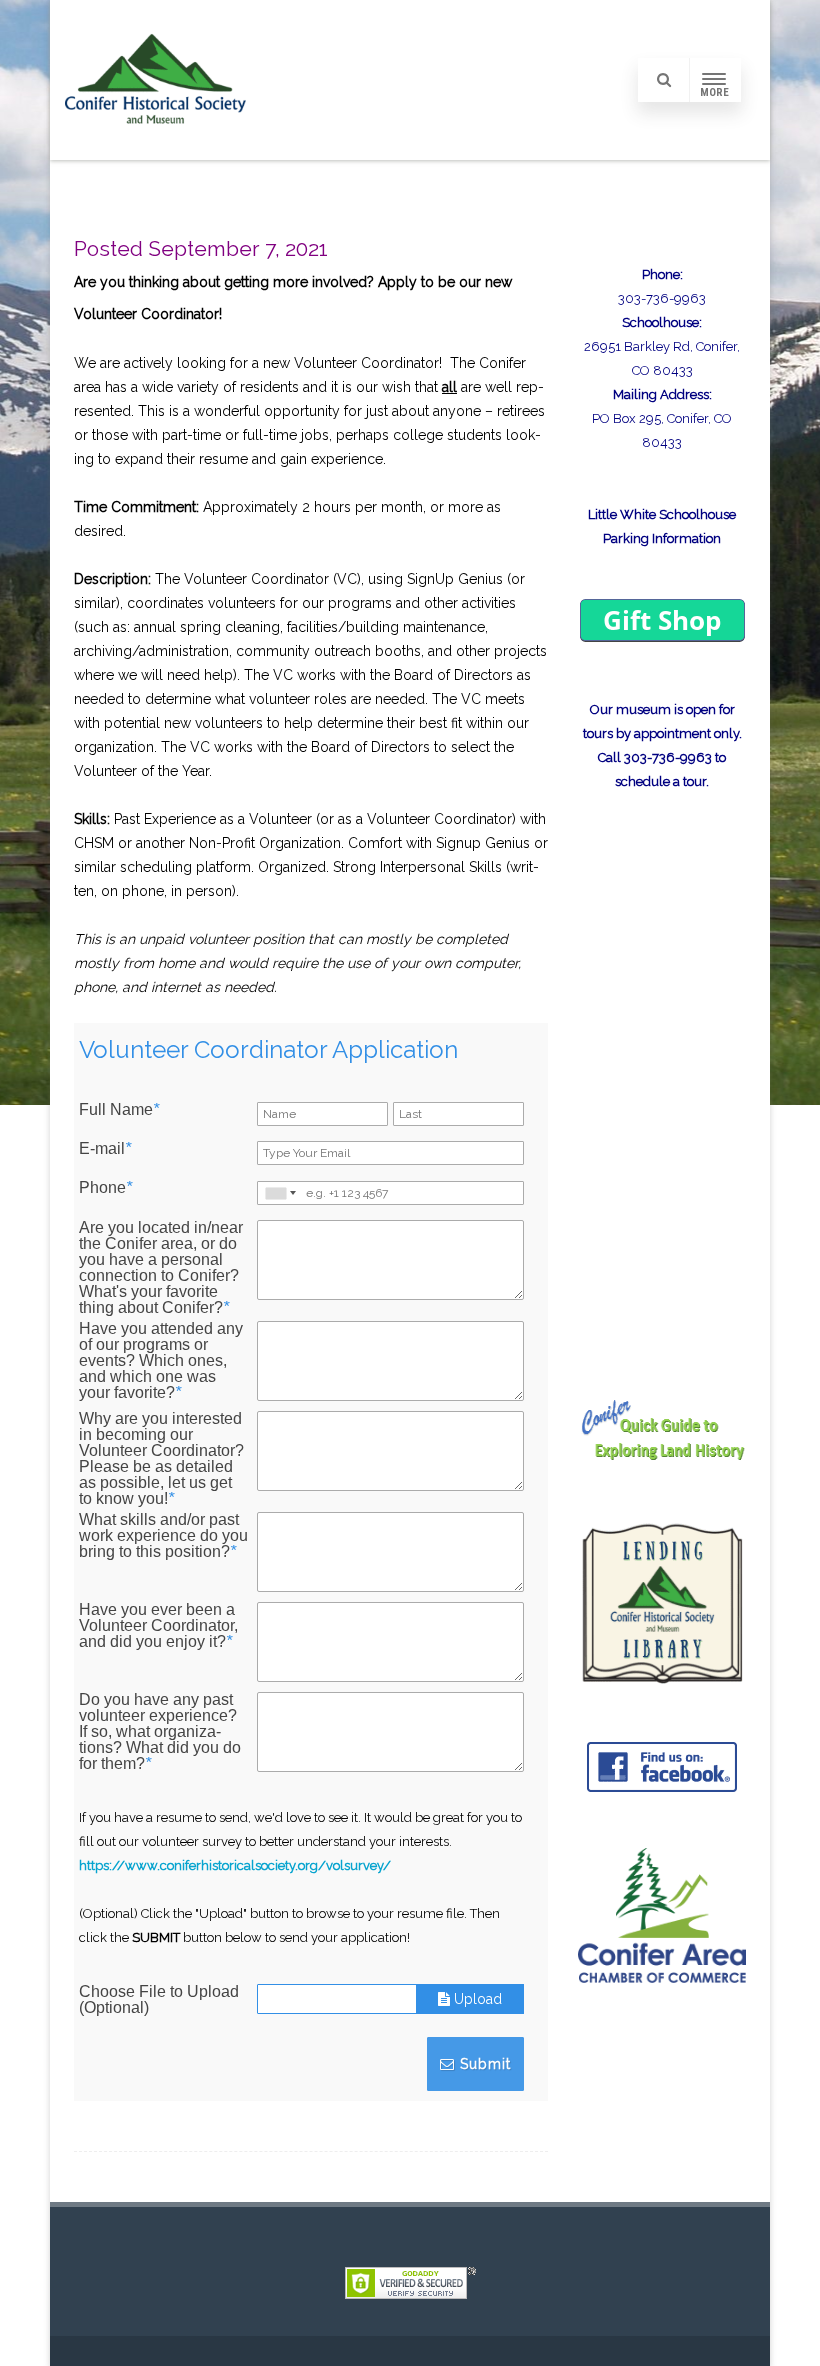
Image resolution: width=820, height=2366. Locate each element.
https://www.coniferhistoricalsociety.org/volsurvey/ (235, 1865)
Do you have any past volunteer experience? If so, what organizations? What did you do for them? (160, 1732)
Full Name (119, 1110)
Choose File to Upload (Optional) (159, 2000)
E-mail (105, 1149)
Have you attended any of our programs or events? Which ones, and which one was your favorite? (161, 1361)
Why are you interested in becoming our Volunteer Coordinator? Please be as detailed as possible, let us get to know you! (161, 1459)
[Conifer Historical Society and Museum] (155, 153)
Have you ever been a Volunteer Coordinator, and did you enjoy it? (158, 1626)
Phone (105, 1188)
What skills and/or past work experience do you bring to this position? (163, 1536)
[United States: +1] (279, 1193)
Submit (483, 2064)
